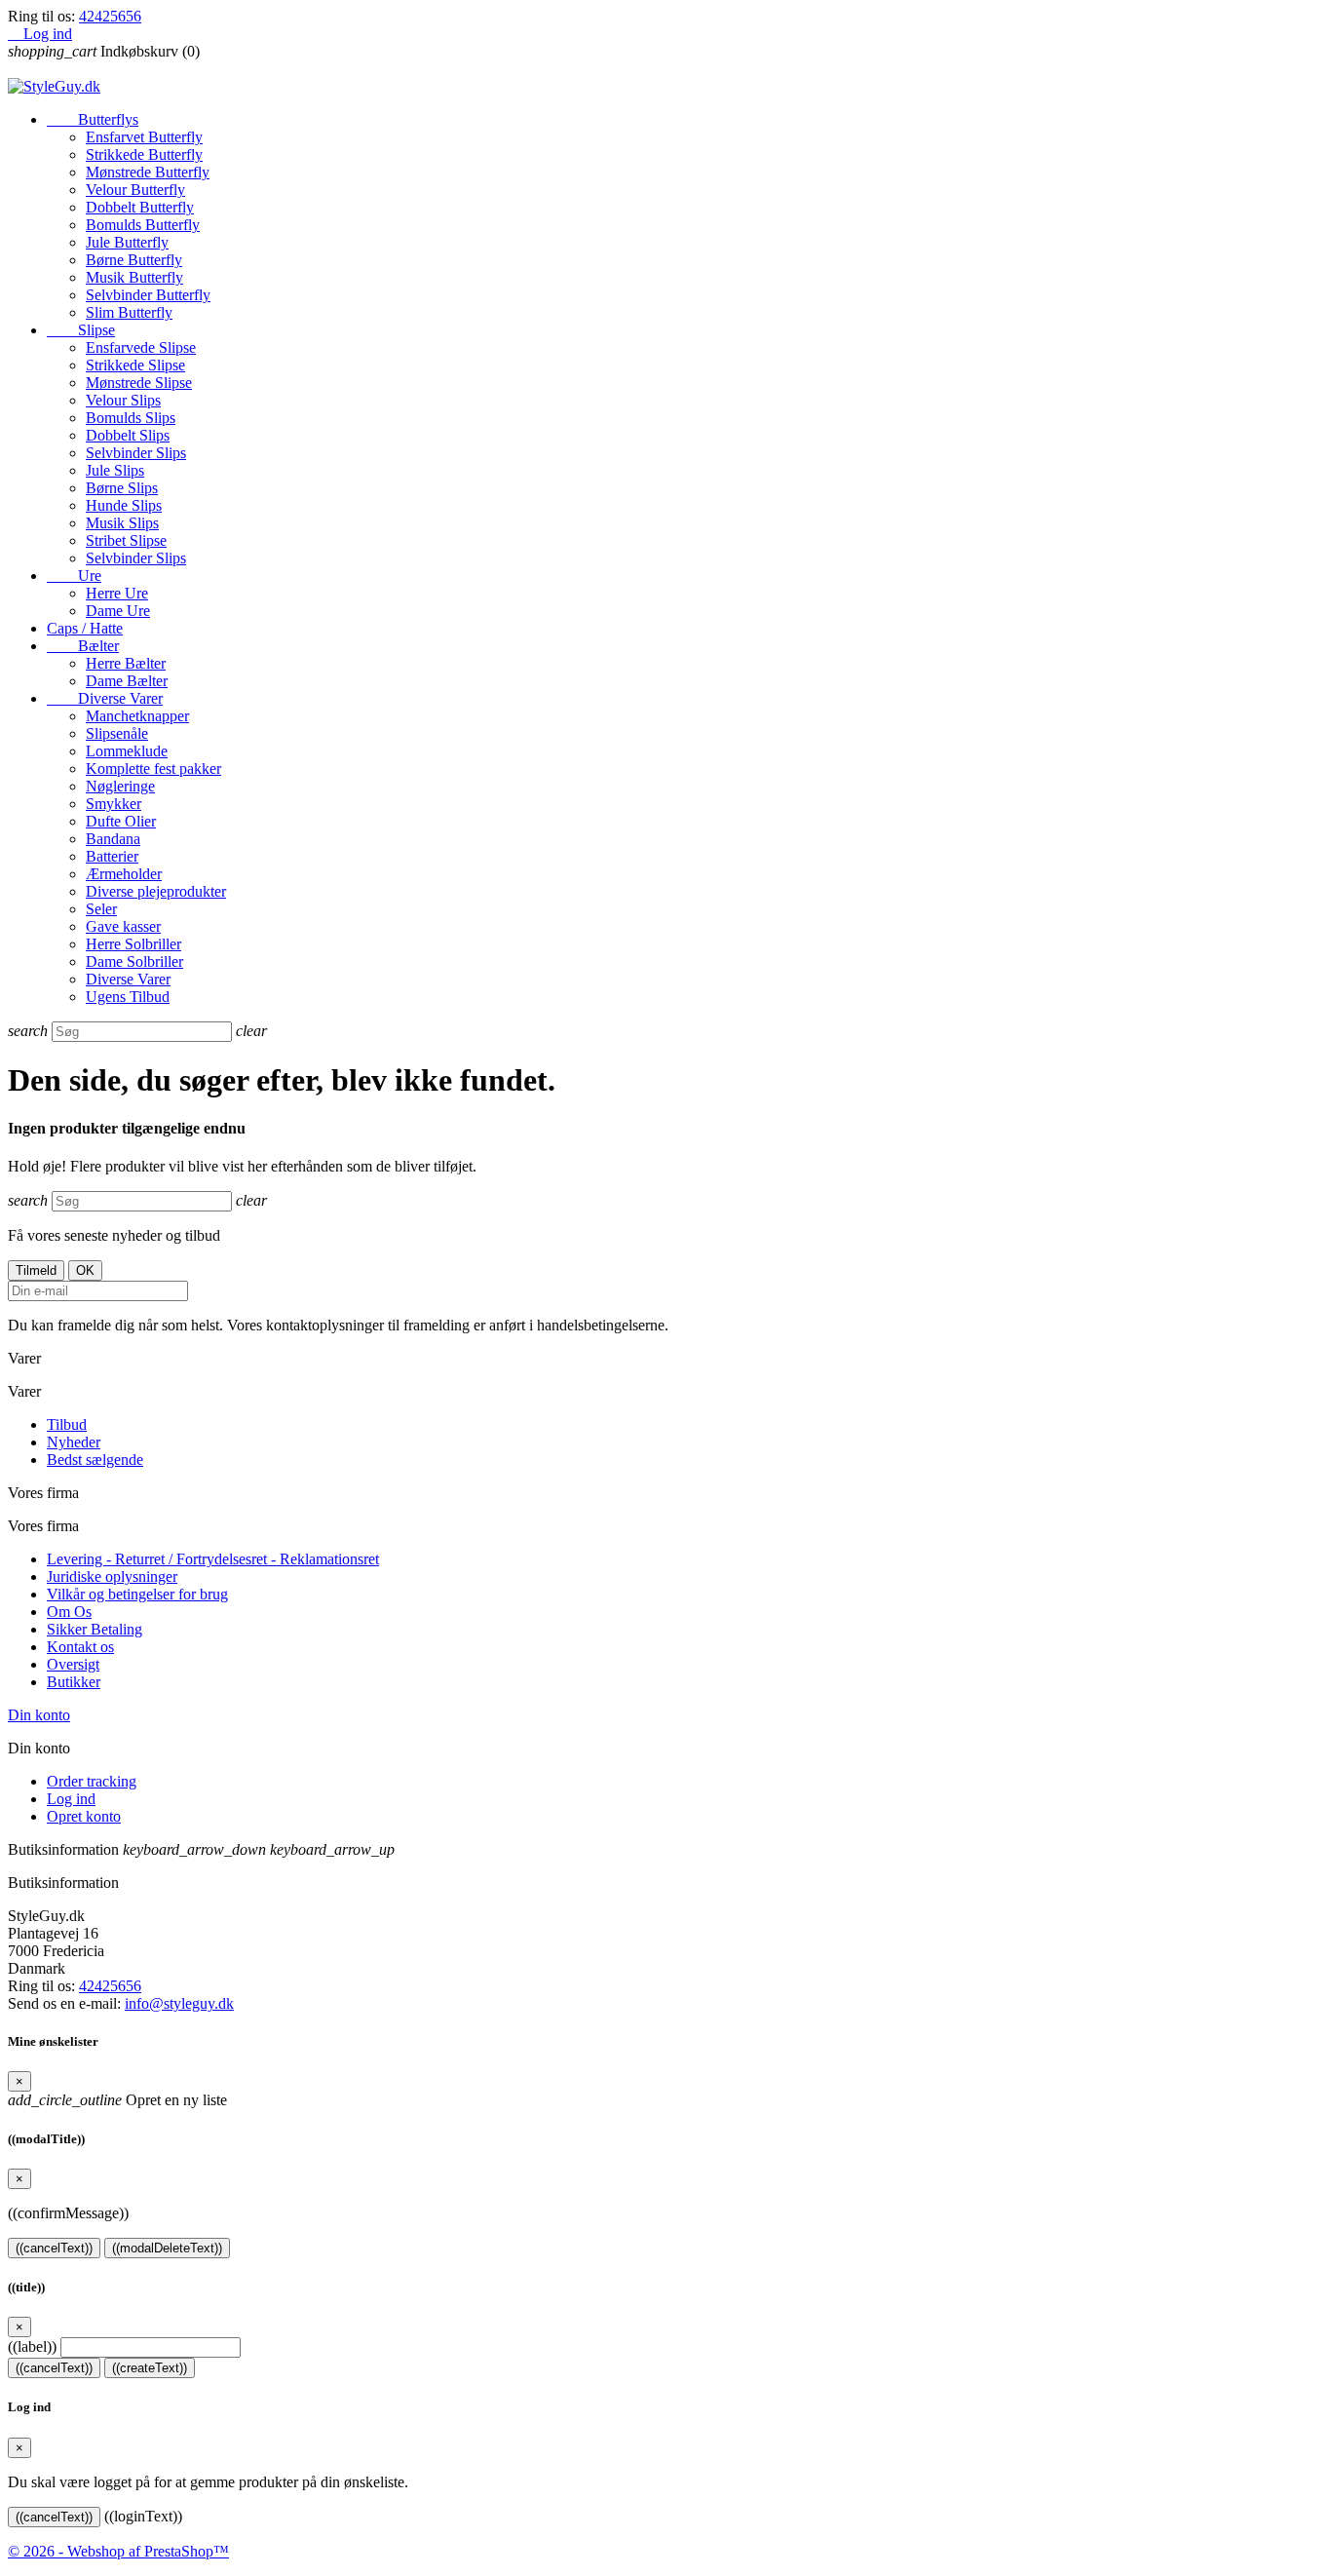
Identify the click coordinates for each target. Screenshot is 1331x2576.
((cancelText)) (54, 2248)
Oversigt (73, 1664)
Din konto (39, 1715)
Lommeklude (127, 751)
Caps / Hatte (85, 628)
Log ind (71, 1799)
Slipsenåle (117, 733)
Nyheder (74, 1442)
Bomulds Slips (131, 418)
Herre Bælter (126, 663)
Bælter (83, 646)
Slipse (81, 330)
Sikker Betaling (95, 1629)
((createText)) (150, 2368)
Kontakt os (80, 1647)
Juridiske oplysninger (112, 1576)
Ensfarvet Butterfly (144, 137)
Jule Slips (115, 470)
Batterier (112, 856)
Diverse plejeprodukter (156, 891)
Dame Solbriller (134, 961)
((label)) (32, 2346)
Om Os (69, 1612)
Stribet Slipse (126, 540)
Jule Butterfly (127, 242)
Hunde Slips (124, 505)
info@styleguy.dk (179, 2003)
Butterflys (93, 119)
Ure (74, 576)
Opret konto (84, 1816)
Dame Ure (118, 611)
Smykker (114, 804)
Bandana (113, 839)
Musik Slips (122, 523)
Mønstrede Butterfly (148, 172)
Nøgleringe (120, 786)
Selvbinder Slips (136, 453)
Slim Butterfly (129, 312)
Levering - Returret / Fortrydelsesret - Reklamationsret (213, 1559)
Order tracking (92, 1781)
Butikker (74, 1682)
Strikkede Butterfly (144, 154)
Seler (101, 909)
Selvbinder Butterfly (148, 295)
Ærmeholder (124, 874)
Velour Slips (123, 400)
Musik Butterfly (134, 277)
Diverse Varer (105, 698)
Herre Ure (117, 593)
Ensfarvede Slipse (141, 347)
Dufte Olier (121, 821)
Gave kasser (123, 926)
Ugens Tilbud (128, 997)
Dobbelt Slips (128, 435)
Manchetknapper (137, 716)
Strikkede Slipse (135, 365)
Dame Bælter (127, 681)
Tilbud (67, 1424)
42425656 (110, 16)
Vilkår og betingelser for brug (137, 1594)
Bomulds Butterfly (143, 225)
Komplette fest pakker (153, 769)
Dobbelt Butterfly (140, 207)
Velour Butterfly (135, 190)
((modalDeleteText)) (167, 2248)
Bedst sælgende (95, 1460)
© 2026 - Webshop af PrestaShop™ (118, 2551)
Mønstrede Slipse (139, 383)
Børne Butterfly (134, 260)
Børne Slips (122, 488)
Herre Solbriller (133, 944)
